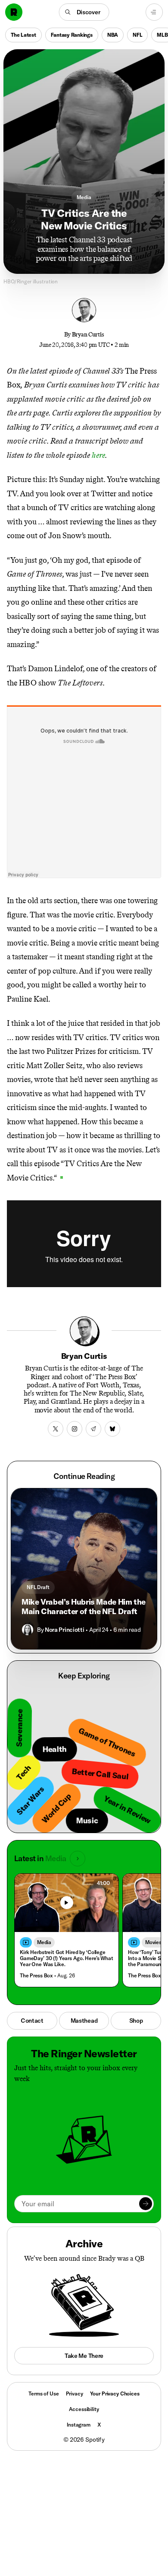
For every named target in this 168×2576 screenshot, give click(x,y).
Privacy (75, 2394)
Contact (32, 2021)
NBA (113, 35)
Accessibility (84, 2409)
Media (84, 197)
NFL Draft (38, 1587)
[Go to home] (14, 12)
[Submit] (146, 2204)
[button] (84, 12)
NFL (137, 35)
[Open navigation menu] (154, 12)
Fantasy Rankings (72, 35)
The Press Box (36, 1975)
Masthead (84, 2021)
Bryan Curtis (88, 335)
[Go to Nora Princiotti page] (28, 1630)
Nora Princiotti (64, 1630)
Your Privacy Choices (115, 2394)
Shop (136, 2021)
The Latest (23, 35)
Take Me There (84, 2356)
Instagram (79, 2425)
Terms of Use (44, 2394)
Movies (153, 1942)
